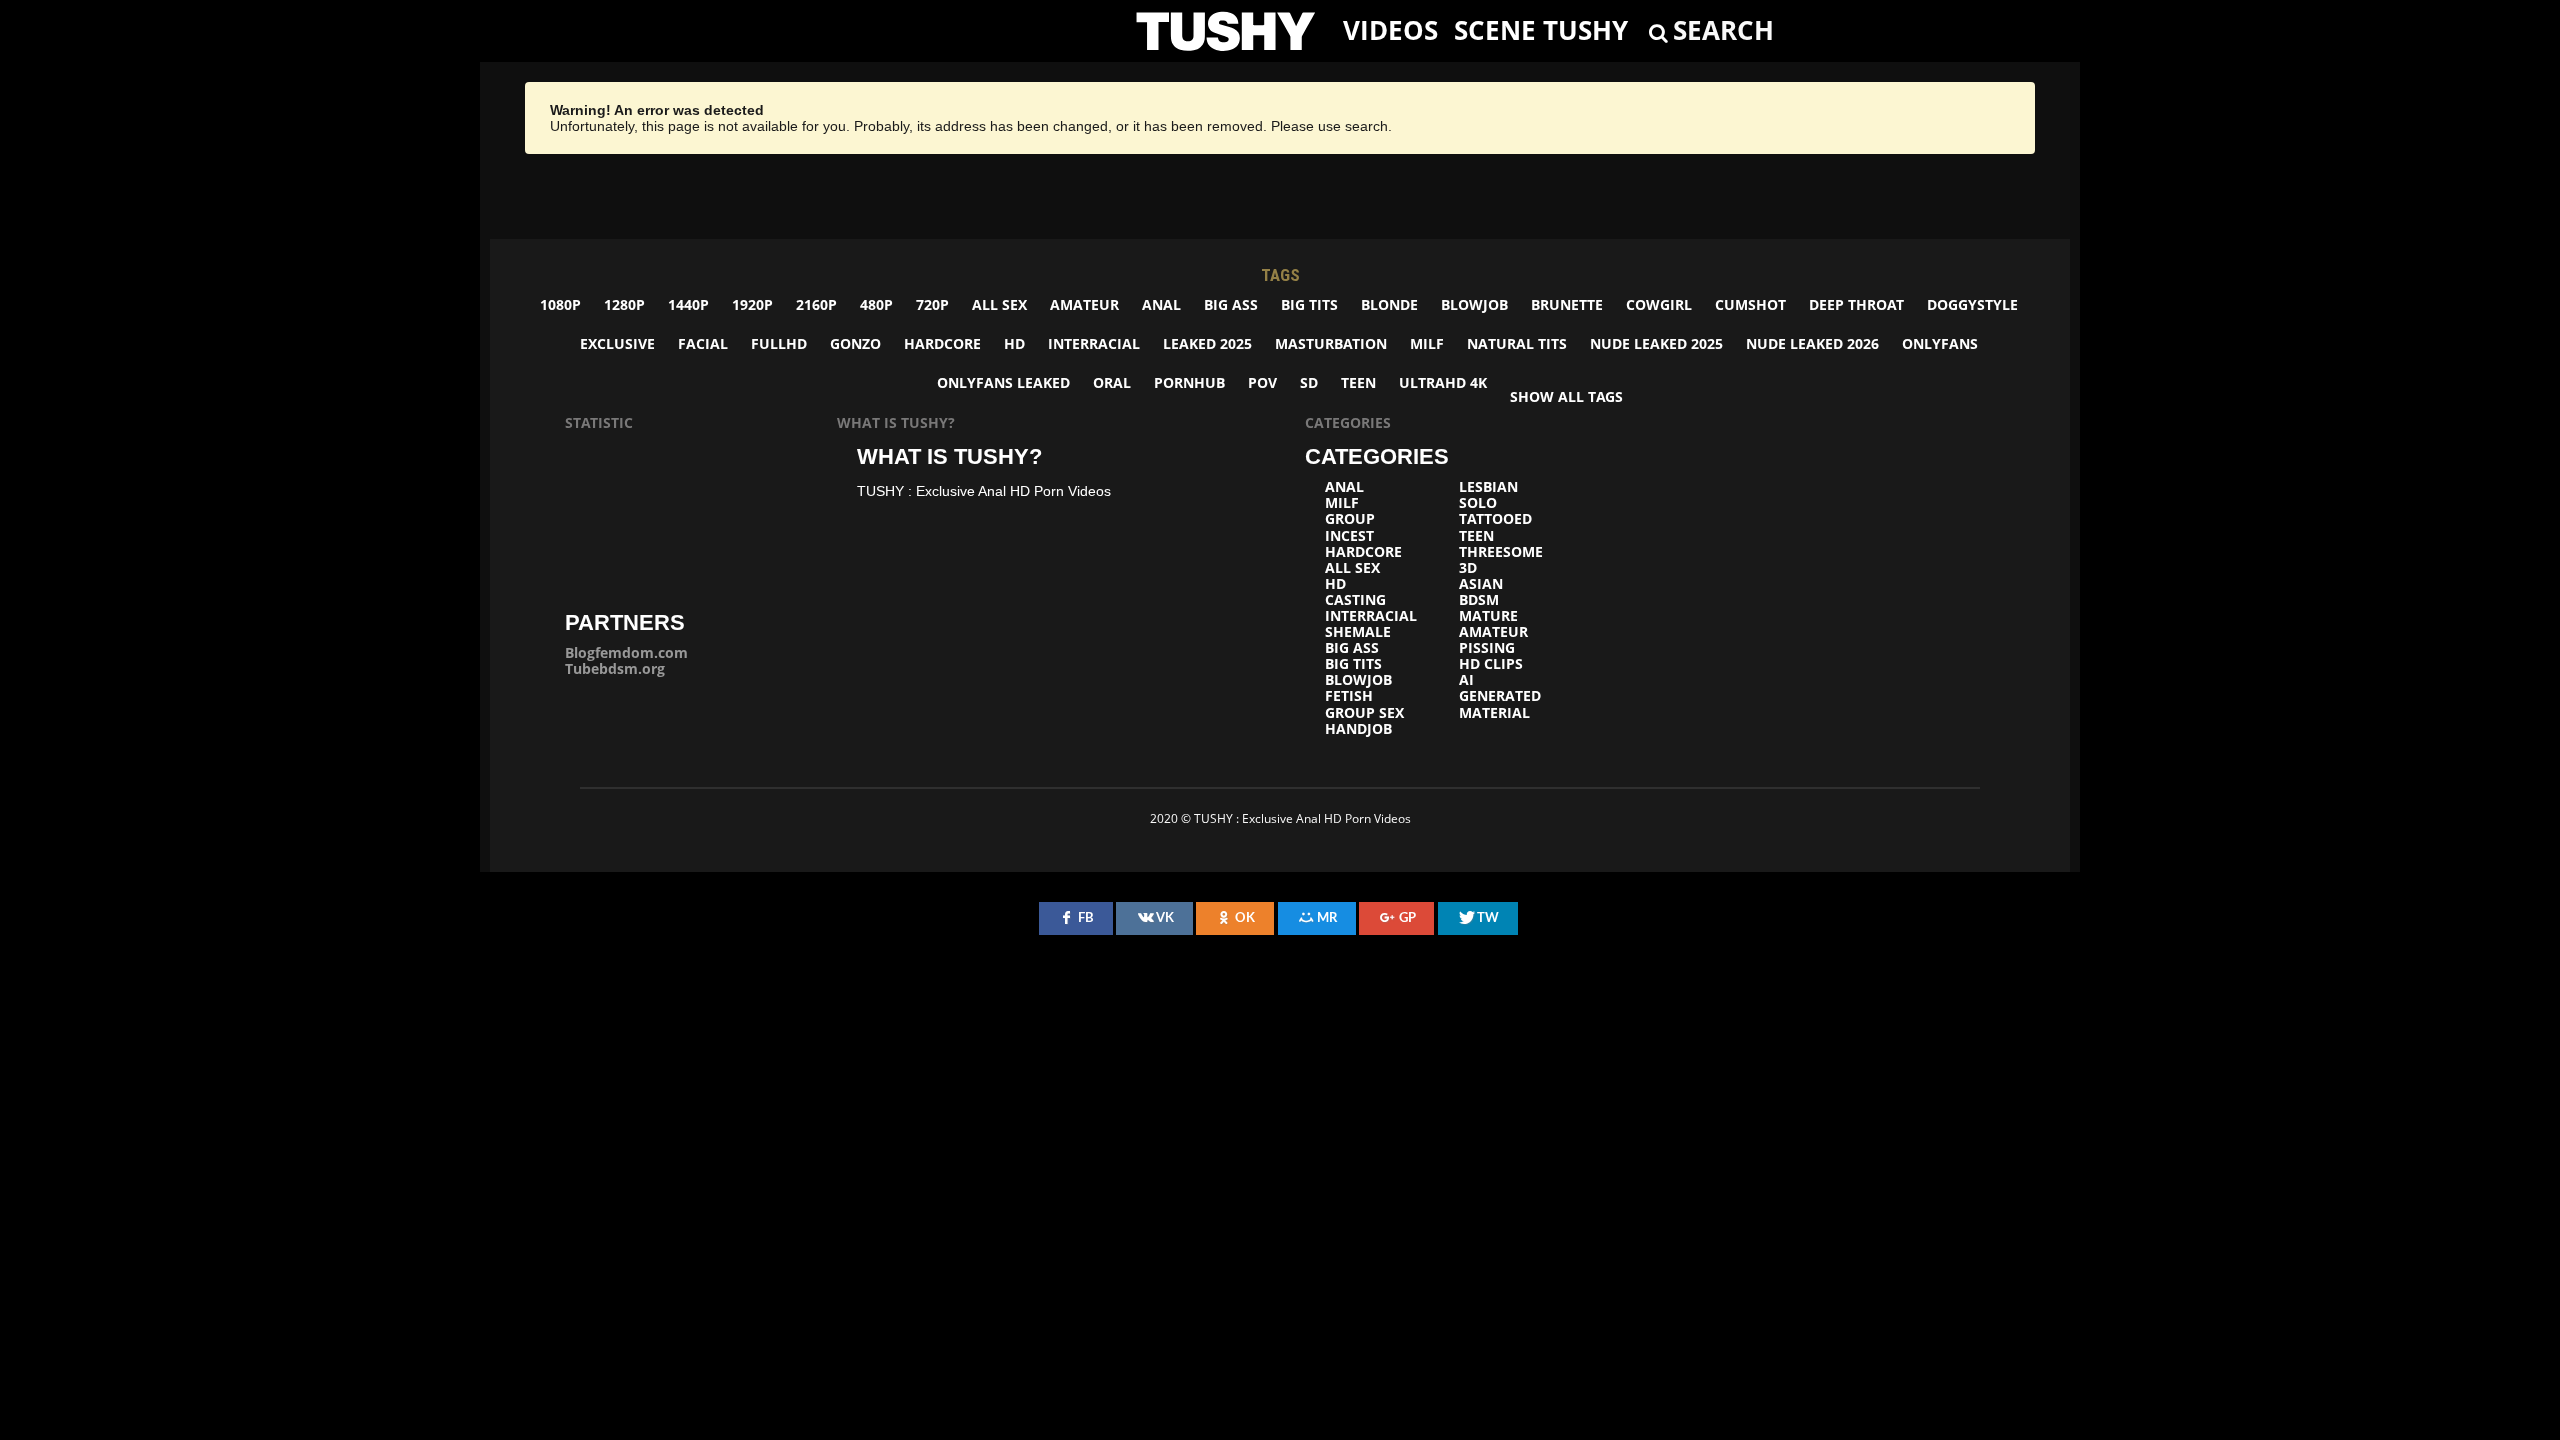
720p (932, 304)
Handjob (1358, 729)
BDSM (1479, 600)
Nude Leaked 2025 (1656, 343)
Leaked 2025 (1207, 343)
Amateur (1084, 304)
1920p (752, 304)
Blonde (1389, 304)
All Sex (999, 304)
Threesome (1501, 552)
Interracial (1094, 343)
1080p (560, 304)
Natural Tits (1517, 343)
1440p (688, 304)
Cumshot (1750, 304)
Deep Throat (1856, 304)
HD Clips (1491, 664)
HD (1014, 343)
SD (1309, 382)
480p (876, 304)
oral (1112, 382)
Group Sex (1364, 713)
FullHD (779, 343)
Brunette (1567, 304)
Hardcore (942, 343)
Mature (1488, 616)
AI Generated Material (1500, 696)
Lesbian (1488, 487)
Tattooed (1495, 519)
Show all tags (1566, 396)
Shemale (1358, 632)
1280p (624, 304)
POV (1262, 382)
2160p (816, 304)
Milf (1427, 343)
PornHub (1189, 382)
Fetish (1349, 696)
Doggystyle (1972, 304)
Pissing (1487, 648)
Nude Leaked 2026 (1812, 343)
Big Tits (1309, 304)
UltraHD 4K (1443, 382)
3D (1468, 568)
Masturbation (1331, 343)
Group (1350, 519)
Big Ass (1231, 304)
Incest (1349, 536)
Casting (1355, 600)
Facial (703, 343)
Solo (1478, 503)
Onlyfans (1940, 343)
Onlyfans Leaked (1003, 382)
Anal (1161, 304)
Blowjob (1474, 304)
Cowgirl (1659, 304)
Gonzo (855, 343)
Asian (1481, 584)
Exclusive (617, 343)
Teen (1358, 382)
